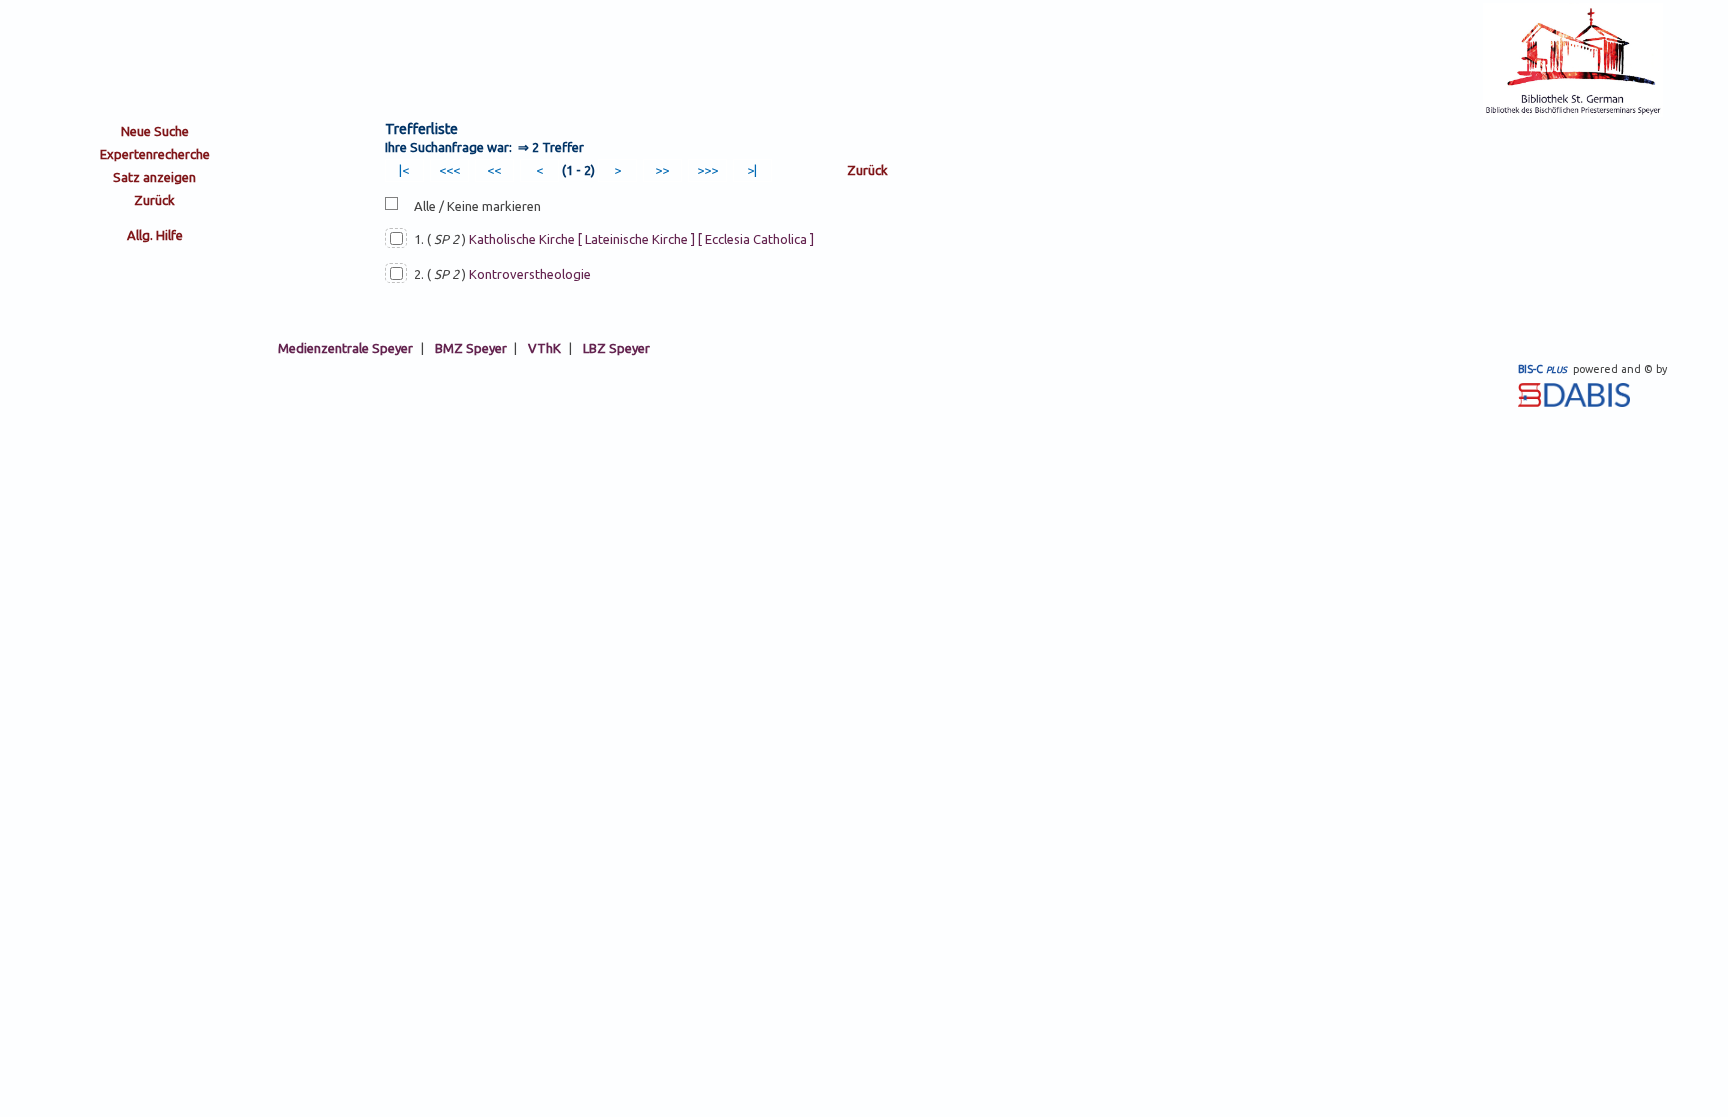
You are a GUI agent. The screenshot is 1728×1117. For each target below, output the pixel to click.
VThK (544, 348)
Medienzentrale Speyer (345, 348)
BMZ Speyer (471, 348)
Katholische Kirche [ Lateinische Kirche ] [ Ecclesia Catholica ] (641, 239)
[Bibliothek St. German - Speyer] (1573, 112)
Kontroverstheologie (530, 274)
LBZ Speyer (616, 348)
